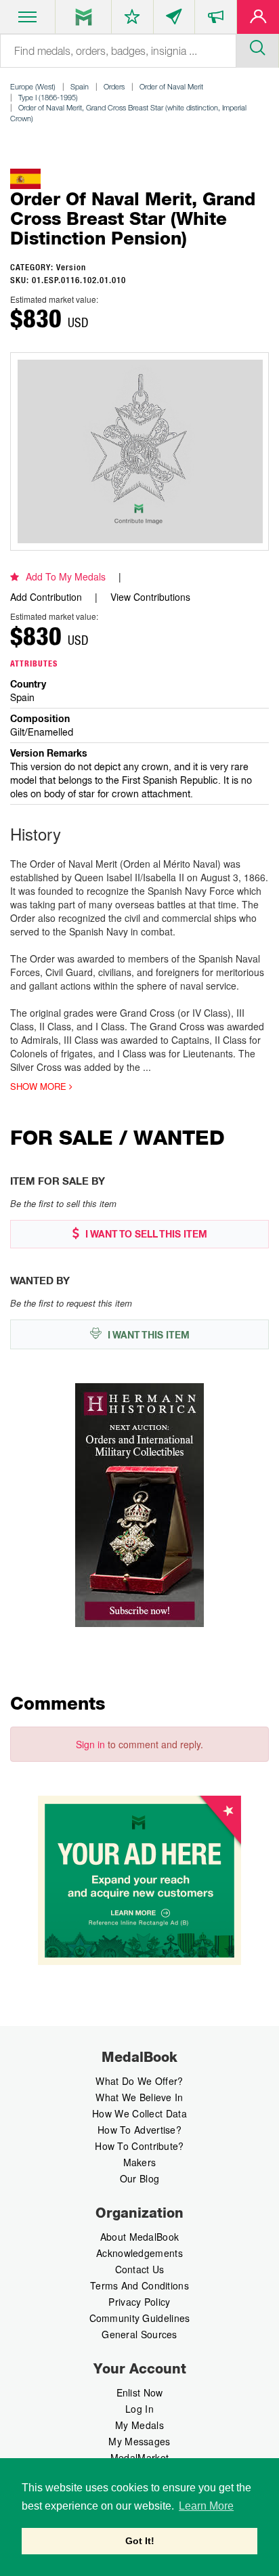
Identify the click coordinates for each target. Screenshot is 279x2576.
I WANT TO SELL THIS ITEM (145, 1234)
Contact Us (140, 2269)
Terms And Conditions (139, 2285)
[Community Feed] (174, 20)
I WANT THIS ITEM (147, 1335)
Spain (80, 86)
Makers (140, 2162)
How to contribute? (139, 2146)
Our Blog (139, 2178)
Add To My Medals (66, 576)
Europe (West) (33, 86)
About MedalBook (140, 2237)
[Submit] (257, 46)
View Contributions (150, 597)
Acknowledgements (139, 2253)
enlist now (140, 2392)
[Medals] (84, 17)
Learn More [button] (206, 2506)
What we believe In (139, 2097)
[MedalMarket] (216, 20)
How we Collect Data (139, 2113)
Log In (139, 2409)
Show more (40, 1086)
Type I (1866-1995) (48, 97)
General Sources (139, 2334)
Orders (114, 86)
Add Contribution (46, 597)
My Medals (139, 2425)
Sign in (90, 1744)
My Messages (139, 2441)
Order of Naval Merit (171, 86)
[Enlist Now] (258, 20)
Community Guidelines (140, 2318)
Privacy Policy (139, 2302)
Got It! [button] (140, 2541)
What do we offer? (139, 2081)
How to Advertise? (139, 2130)
